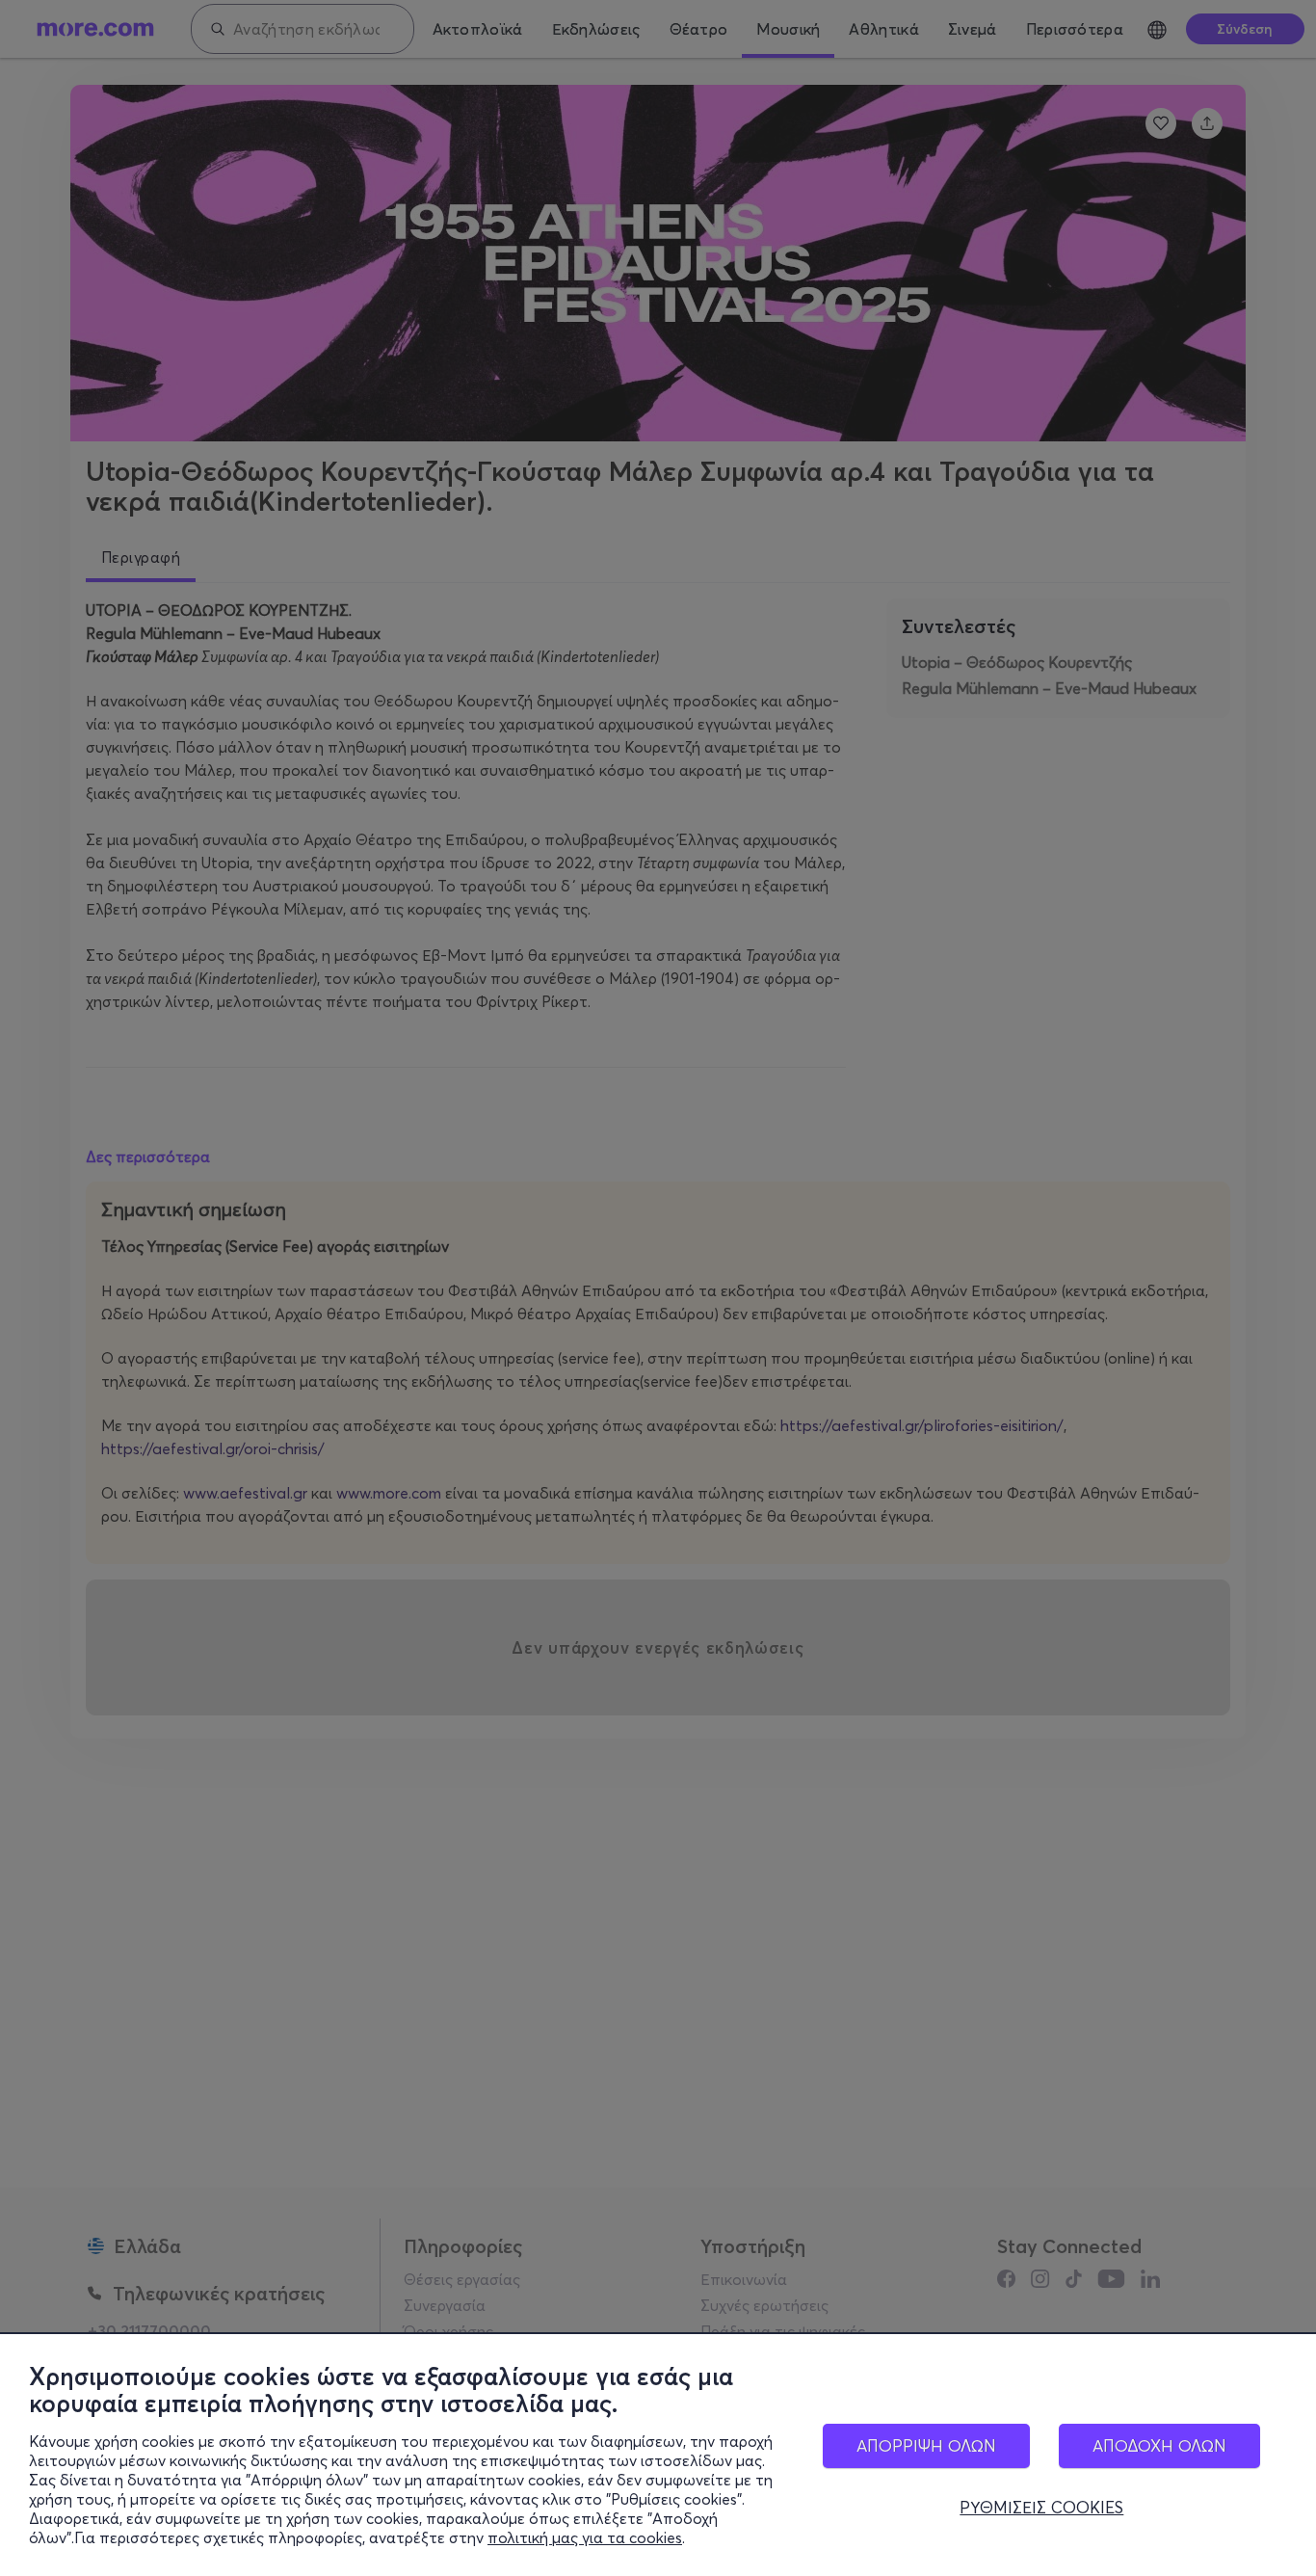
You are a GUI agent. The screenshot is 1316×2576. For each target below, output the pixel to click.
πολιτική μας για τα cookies (585, 2537)
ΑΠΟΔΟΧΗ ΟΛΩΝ (1159, 2445)
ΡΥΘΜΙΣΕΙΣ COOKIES (1041, 2508)
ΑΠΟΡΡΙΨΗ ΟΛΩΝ (926, 2445)
